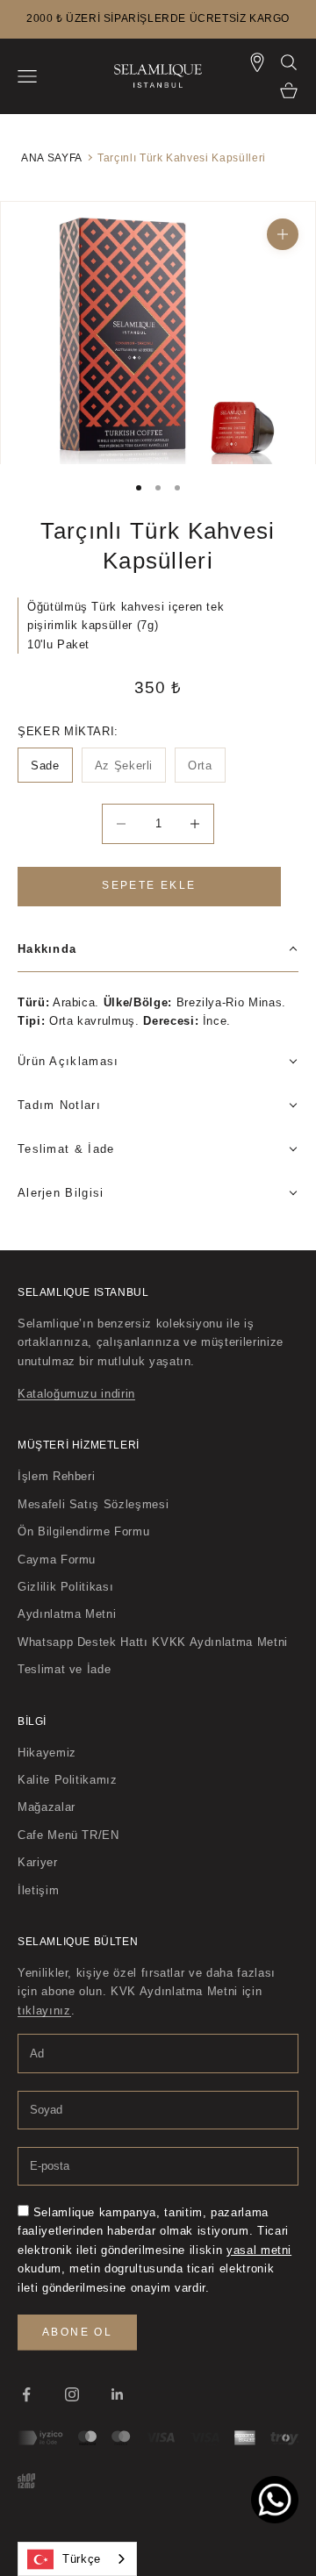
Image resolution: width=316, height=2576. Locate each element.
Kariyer (38, 1862)
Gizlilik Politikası (65, 1587)
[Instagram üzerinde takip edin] (72, 2394)
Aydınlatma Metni (67, 1614)
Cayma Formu (57, 1560)
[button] (158, 950)
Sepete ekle (149, 885)
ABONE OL (77, 2332)
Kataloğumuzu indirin (76, 1394)
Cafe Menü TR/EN (68, 1835)
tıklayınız (44, 2011)
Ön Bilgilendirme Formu (83, 1531)
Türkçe (82, 2559)
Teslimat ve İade (64, 1669)
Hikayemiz (47, 1753)
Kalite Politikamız (68, 1780)
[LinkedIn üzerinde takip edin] (118, 2394)
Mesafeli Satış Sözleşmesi (93, 1504)
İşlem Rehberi (56, 1476)
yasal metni (259, 2250)
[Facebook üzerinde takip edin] (26, 2394)
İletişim (38, 1890)
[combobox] (77, 2559)
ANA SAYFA (51, 157)
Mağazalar (47, 1807)
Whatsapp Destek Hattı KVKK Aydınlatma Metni (153, 1642)
